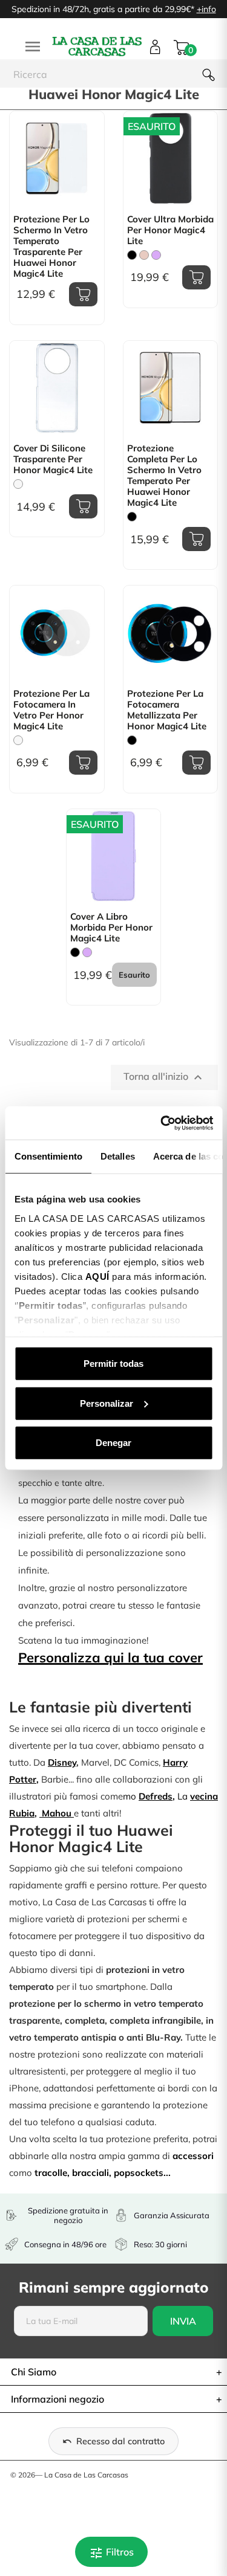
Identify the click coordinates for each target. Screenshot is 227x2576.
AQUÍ (97, 1276)
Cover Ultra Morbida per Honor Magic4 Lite (170, 230)
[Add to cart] (83, 294)
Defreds (156, 1796)
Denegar (113, 1443)
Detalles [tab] (117, 1156)
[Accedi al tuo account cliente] (155, 47)
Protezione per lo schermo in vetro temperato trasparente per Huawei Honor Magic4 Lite (51, 247)
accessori (193, 2156)
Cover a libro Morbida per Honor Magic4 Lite (111, 928)
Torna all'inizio (164, 1077)
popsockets (139, 2173)
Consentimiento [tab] (48, 1156)
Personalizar (107, 1403)
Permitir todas (113, 1364)
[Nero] (132, 255)
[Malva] (156, 255)
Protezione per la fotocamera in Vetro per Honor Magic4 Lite (51, 710)
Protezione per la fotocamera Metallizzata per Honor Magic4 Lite (167, 710)
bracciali (90, 2173)
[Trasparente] (18, 484)
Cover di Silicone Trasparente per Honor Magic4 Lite (53, 459)
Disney (62, 1762)
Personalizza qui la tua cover (110, 1658)
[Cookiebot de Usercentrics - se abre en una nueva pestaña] (162, 1123)
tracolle (51, 2173)
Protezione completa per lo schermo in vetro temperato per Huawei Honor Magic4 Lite (164, 476)
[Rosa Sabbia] (144, 255)
